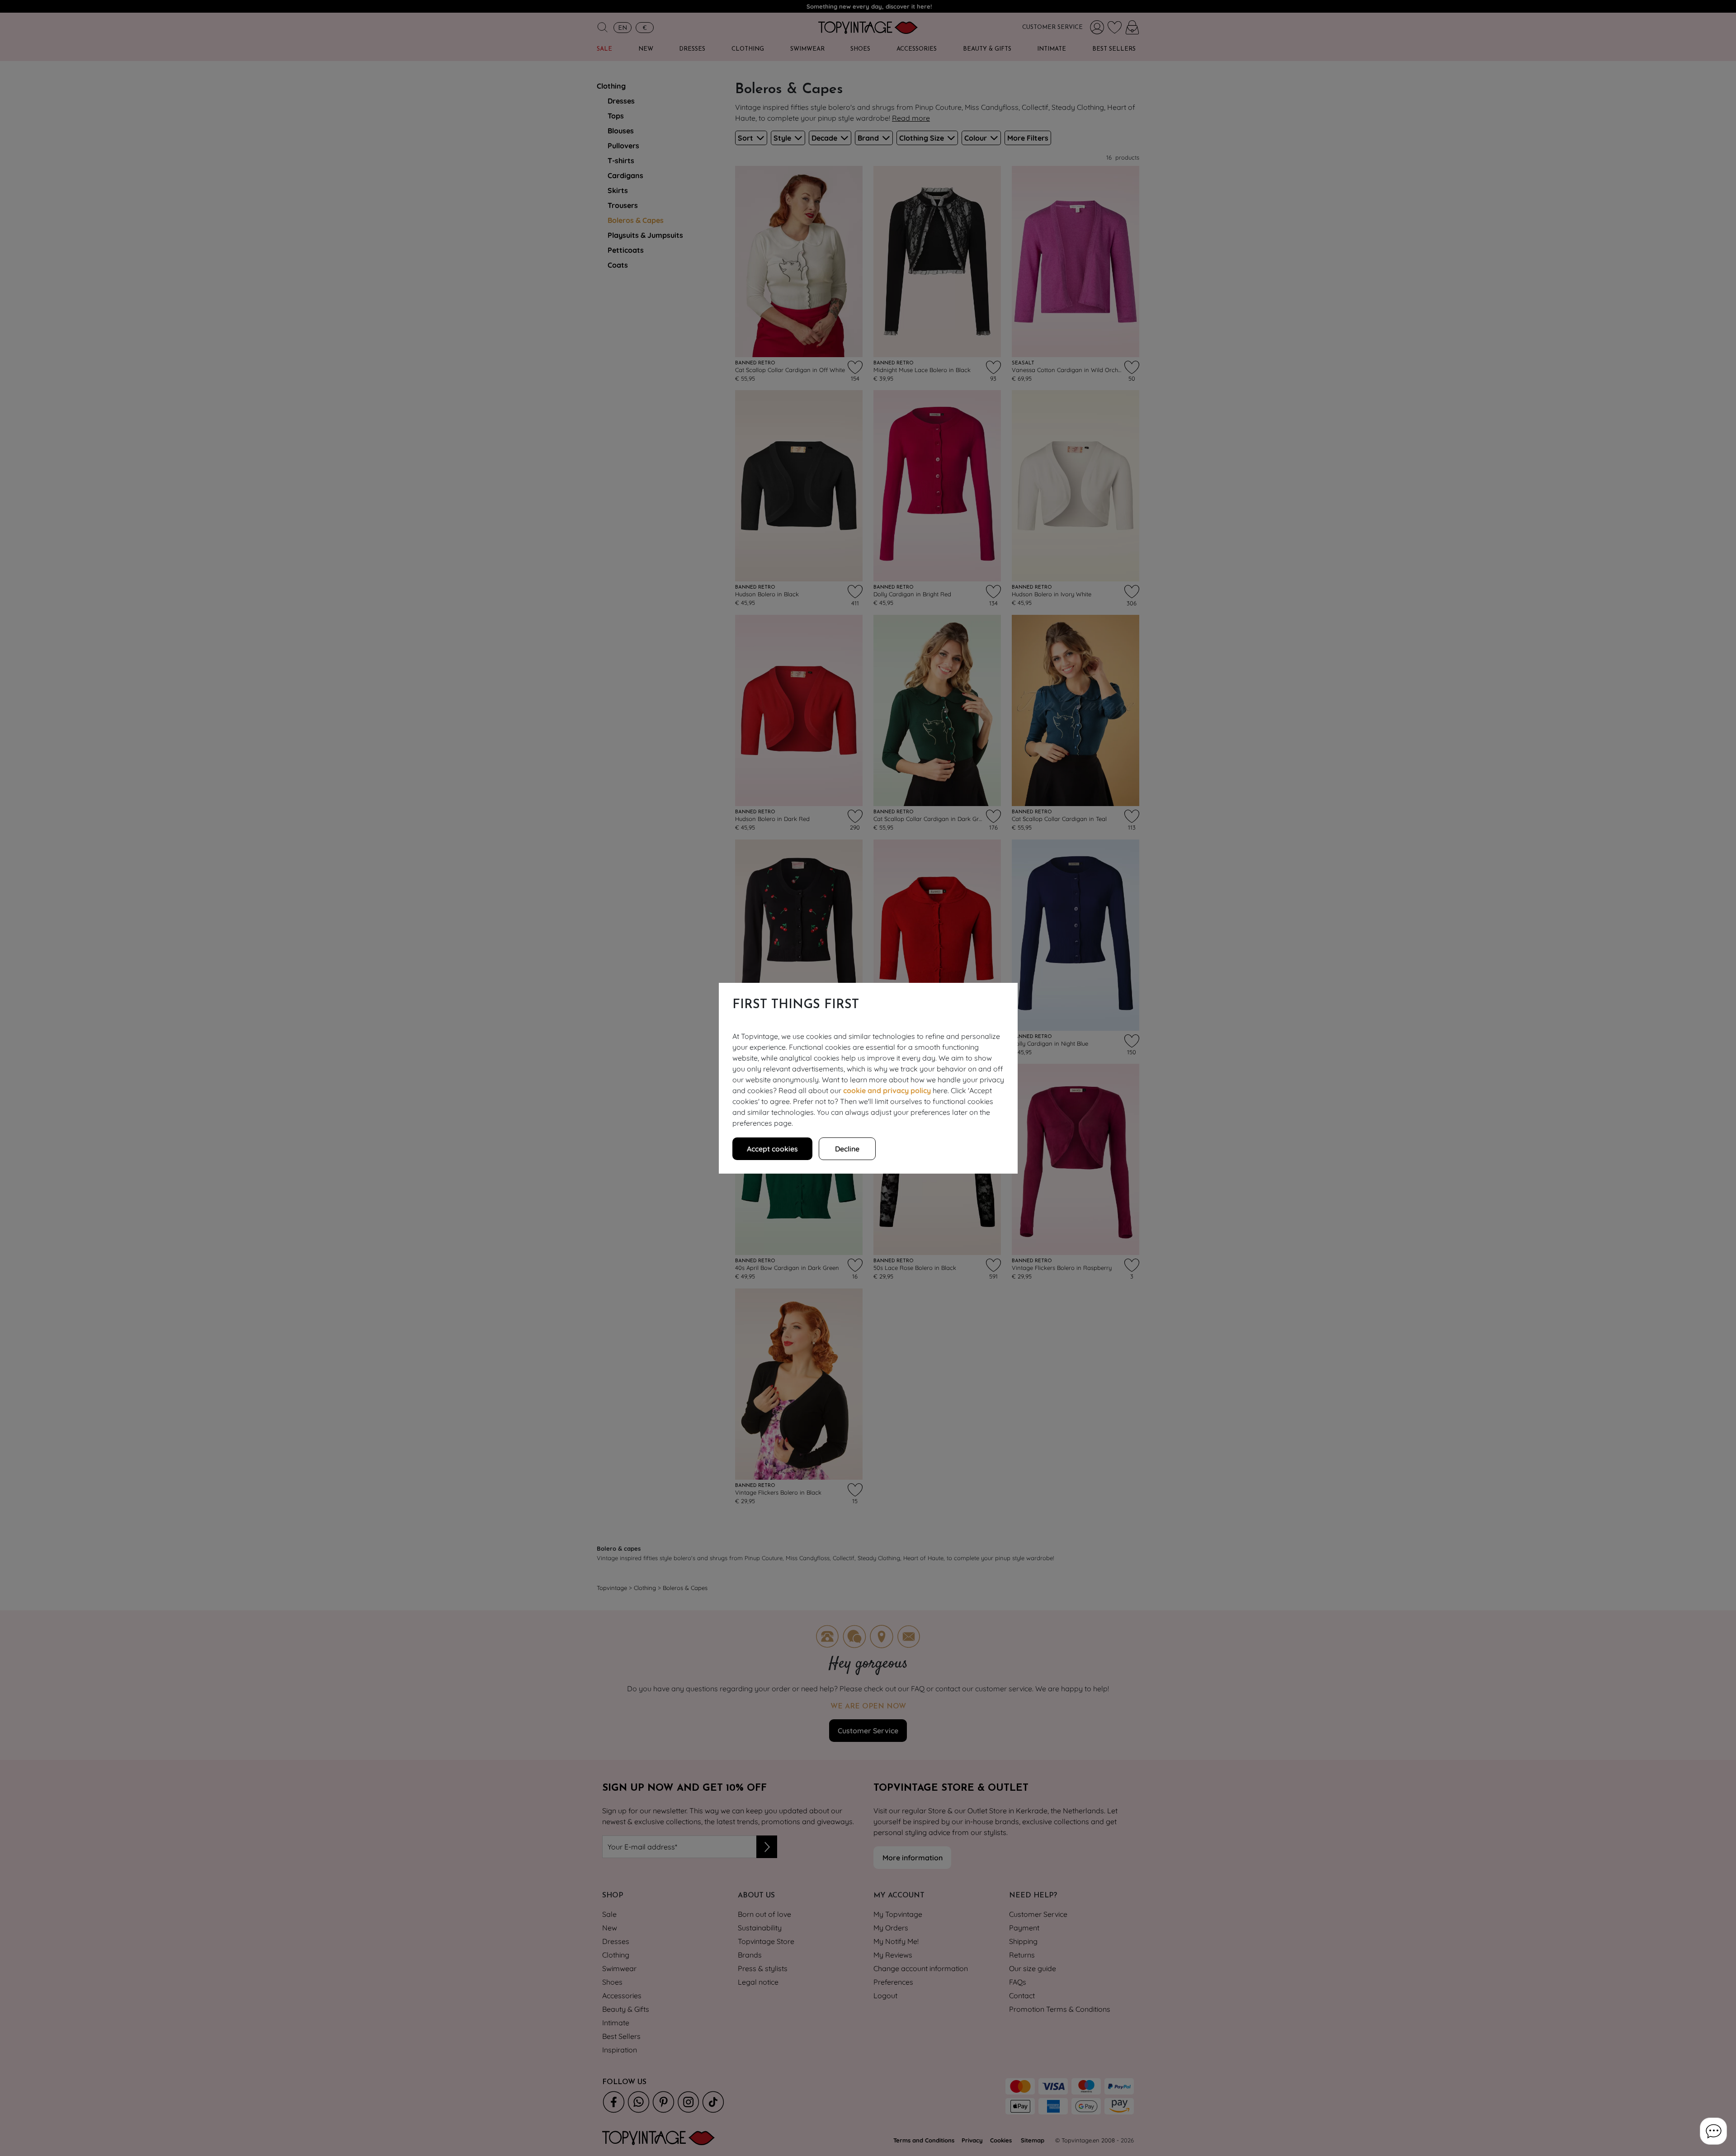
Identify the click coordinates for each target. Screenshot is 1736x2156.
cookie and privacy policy (887, 1090)
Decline (847, 1149)
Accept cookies (772, 1149)
